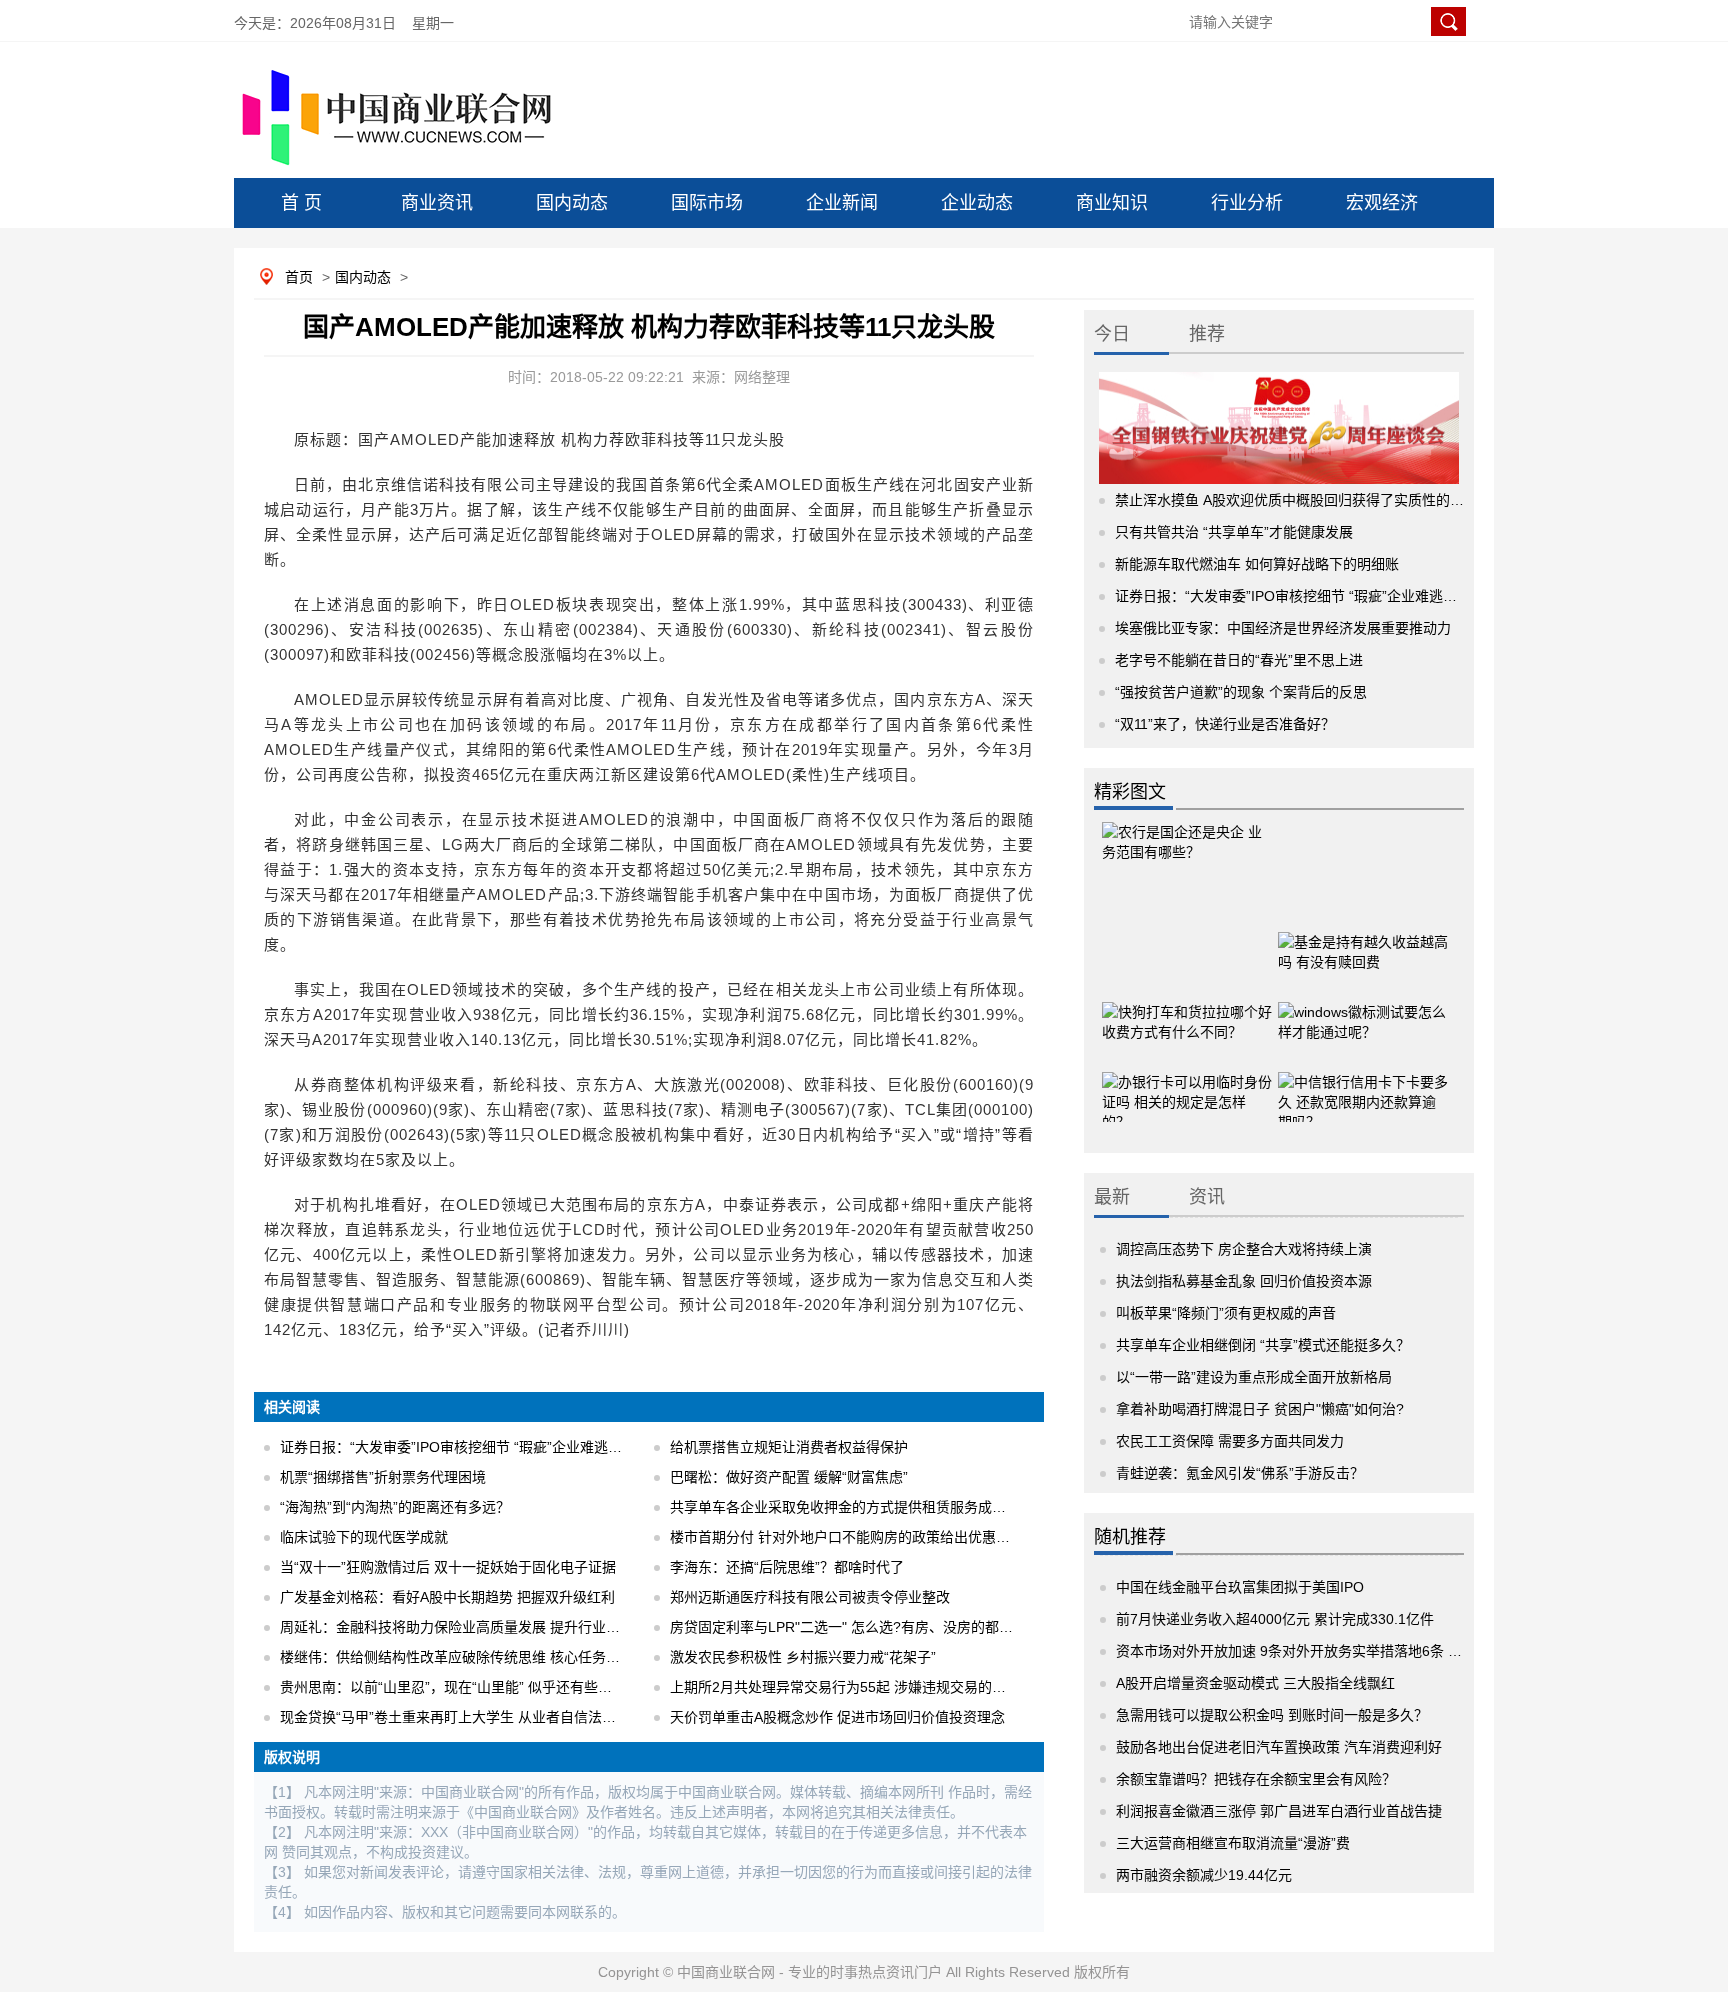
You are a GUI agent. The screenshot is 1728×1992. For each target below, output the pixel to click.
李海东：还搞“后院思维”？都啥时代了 (787, 1567)
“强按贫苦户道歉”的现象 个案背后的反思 (1241, 692)
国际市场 (707, 203)
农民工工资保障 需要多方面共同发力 (1230, 1441)
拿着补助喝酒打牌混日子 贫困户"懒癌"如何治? (1260, 1409)
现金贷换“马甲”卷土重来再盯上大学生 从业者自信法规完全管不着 (483, 1717)
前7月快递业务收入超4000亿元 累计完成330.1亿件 (1275, 1619)
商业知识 (1112, 203)
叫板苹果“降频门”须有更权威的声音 (1226, 1313)
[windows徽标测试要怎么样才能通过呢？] (1363, 1010)
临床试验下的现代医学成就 (364, 1537)
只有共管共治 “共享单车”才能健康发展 (1234, 532)
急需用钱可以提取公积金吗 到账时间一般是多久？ (1272, 1715)
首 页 (301, 203)
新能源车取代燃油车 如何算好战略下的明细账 (1257, 564)
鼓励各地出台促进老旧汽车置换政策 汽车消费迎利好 (1279, 1747)
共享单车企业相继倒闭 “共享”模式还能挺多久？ (1263, 1345)
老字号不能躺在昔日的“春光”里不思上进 (1239, 660)
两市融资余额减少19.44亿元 (1204, 1875)
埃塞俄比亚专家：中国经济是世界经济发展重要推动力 (1283, 628)
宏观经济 (1382, 203)
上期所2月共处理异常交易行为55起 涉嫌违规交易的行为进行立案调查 (887, 1687)
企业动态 (977, 203)
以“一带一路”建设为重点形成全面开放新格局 (1254, 1377)
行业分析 (1247, 203)
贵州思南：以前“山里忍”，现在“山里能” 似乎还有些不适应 (460, 1687)
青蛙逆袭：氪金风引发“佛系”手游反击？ (1240, 1473)
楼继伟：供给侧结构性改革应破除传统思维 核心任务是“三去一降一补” (497, 1657)
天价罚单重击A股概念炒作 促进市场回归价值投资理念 (837, 1717)
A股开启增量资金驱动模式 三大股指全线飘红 (1255, 1683)
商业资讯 (437, 203)
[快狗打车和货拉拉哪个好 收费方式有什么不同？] (1187, 1010)
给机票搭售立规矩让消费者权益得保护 (789, 1447)
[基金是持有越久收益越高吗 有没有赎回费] (1363, 940)
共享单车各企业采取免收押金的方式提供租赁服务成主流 (845, 1507)
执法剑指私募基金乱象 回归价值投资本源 (1244, 1281)
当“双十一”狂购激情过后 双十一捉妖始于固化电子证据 (448, 1567)
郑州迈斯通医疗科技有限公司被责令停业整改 (810, 1597)
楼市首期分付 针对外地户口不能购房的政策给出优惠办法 (847, 1537)
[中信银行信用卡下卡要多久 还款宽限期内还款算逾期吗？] (1363, 1080)
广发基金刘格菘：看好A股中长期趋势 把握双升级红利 (447, 1597)
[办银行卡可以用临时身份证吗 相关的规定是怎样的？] (1187, 1080)
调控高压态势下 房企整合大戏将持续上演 (1244, 1249)
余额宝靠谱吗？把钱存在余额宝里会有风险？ (1256, 1779)
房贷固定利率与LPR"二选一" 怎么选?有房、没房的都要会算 (855, 1627)
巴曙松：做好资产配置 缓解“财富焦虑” (789, 1477)
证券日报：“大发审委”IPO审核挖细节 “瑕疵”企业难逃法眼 (458, 1447)
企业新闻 (842, 203)
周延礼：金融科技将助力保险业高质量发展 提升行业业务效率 (471, 1627)
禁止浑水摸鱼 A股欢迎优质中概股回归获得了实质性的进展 (1296, 500)
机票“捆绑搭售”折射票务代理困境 (383, 1477)
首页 (299, 277)
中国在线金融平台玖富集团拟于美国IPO (1240, 1587)
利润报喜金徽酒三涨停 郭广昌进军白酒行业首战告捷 (1279, 1811)
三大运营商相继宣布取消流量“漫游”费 (1233, 1843)
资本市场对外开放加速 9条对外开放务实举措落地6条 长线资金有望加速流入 (1352, 1651)
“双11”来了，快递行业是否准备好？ (1225, 724)
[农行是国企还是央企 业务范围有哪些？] (1187, 855)
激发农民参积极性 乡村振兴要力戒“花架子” (803, 1657)
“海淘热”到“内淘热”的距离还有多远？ (395, 1507)
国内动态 (572, 203)
